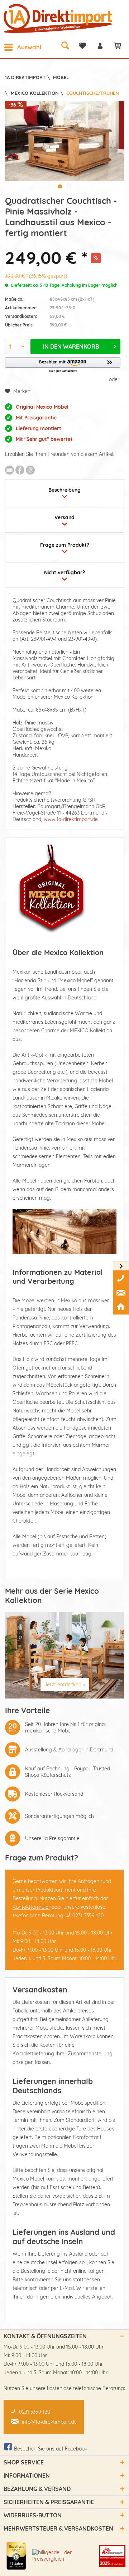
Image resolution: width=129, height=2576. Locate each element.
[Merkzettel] (82, 46)
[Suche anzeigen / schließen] (65, 45)
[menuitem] (23, 47)
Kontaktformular (31, 1907)
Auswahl (29, 47)
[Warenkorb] (118, 46)
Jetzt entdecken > (65, 1685)
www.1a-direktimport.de (71, 819)
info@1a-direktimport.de (49, 2422)
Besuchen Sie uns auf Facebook (51, 2449)
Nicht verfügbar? (64, 572)
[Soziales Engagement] (112, 2556)
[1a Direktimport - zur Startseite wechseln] (59, 18)
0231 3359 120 (88, 1916)
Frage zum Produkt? (65, 545)
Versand (64, 517)
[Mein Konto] (100, 46)
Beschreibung (64, 490)
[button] (63, 365)
